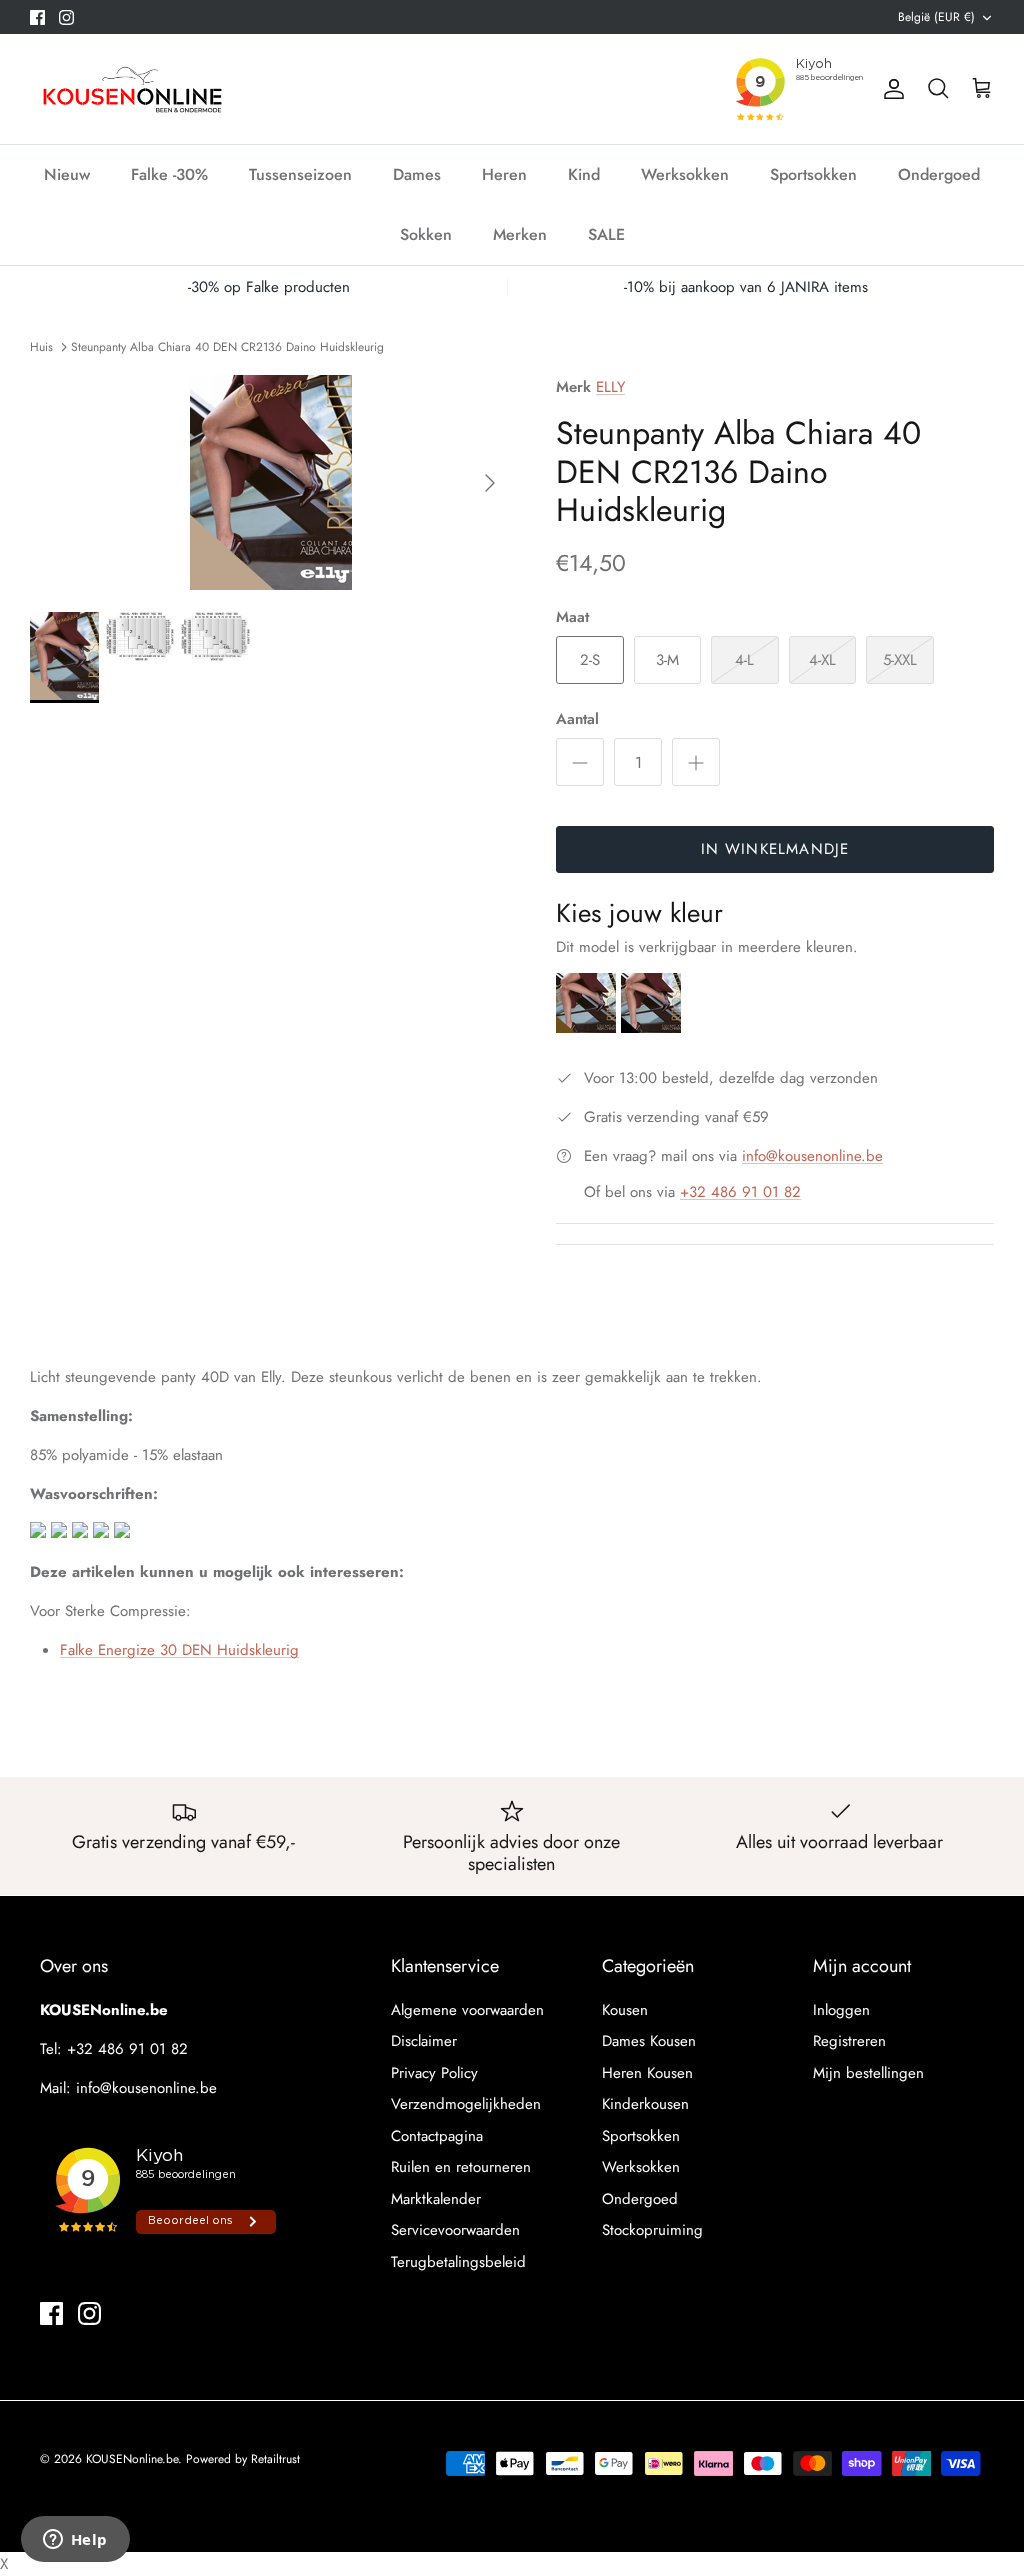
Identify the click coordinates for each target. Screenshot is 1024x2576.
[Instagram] (66, 17)
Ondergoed (939, 174)
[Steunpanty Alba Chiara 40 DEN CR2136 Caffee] (588, 1028)
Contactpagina (437, 2136)
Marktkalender (436, 2199)
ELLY (610, 387)
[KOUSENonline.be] (130, 89)
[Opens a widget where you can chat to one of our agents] (75, 2541)
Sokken (426, 234)
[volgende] (490, 483)
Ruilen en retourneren (461, 2167)
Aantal (577, 719)
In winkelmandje (775, 849)
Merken (520, 234)
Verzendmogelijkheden (466, 2104)
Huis (41, 346)
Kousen (625, 2010)
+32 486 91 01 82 (740, 1192)
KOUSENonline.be (132, 2459)
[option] (271, 482)
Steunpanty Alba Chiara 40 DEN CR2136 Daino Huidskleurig (227, 346)
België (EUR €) (936, 17)
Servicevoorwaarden (455, 2230)
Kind (584, 174)
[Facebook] (37, 17)
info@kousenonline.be (812, 1156)
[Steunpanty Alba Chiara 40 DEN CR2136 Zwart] (651, 1028)
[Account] (890, 89)
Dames (417, 174)
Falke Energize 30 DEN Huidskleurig (179, 1650)
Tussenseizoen (300, 174)
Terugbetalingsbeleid (458, 2262)
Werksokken (685, 174)
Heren (504, 174)
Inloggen (841, 2010)
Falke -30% (169, 174)
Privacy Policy (434, 2073)
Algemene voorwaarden (467, 2010)
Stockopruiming (652, 2230)
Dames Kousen (649, 2041)
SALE (606, 234)
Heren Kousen (647, 2073)
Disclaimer (424, 2041)
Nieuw (67, 174)
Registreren (849, 2041)
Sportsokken (813, 174)
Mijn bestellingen (868, 2073)
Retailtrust (275, 2459)
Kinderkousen (645, 2104)
